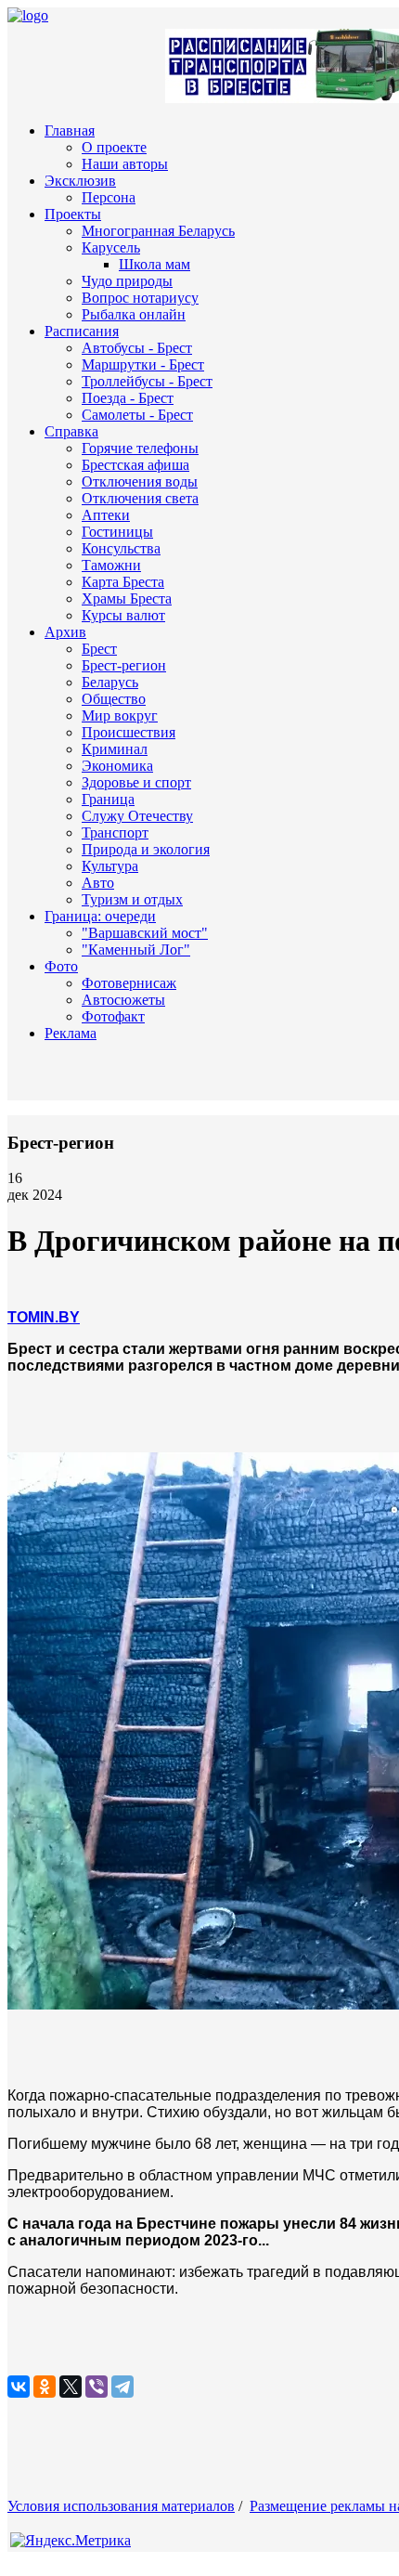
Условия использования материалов (121, 2506)
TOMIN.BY (44, 1317)
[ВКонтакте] (19, 2387)
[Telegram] (122, 2387)
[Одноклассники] (45, 2387)
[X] (71, 2387)
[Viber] (97, 2387)
